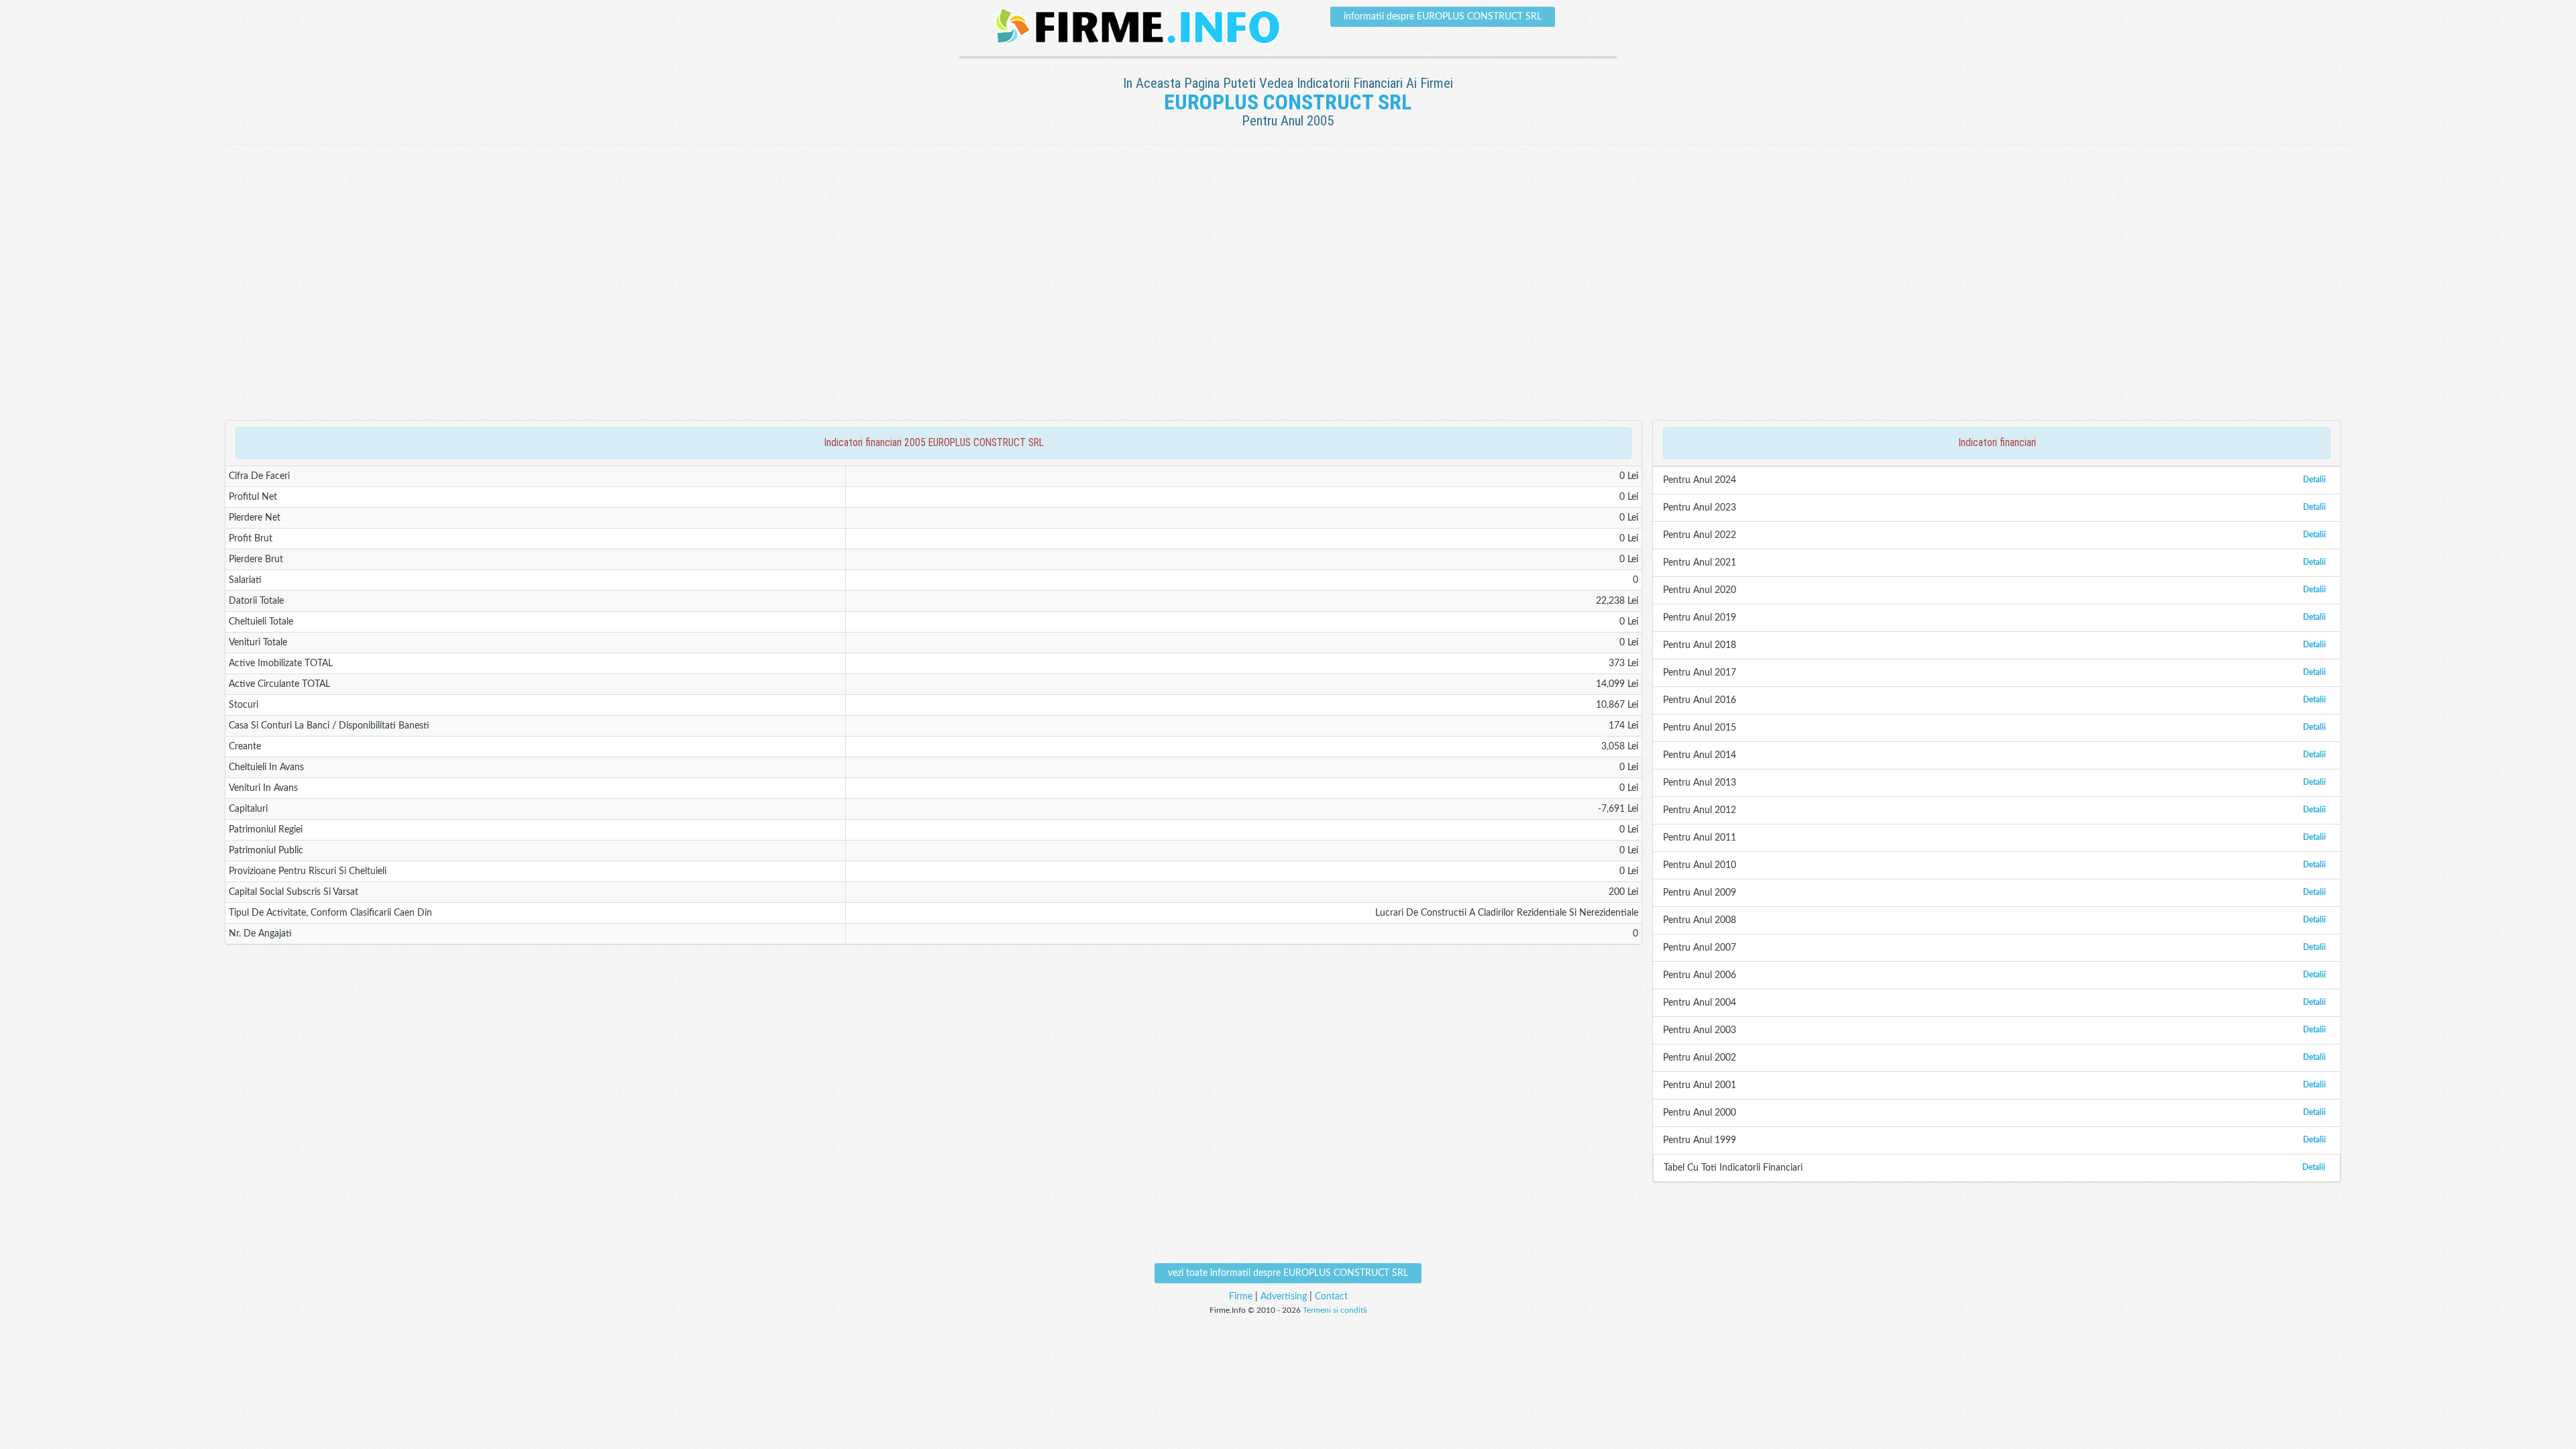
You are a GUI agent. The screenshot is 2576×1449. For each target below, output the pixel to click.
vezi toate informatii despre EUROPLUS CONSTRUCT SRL (1288, 1273)
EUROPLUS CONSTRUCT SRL (1288, 102)
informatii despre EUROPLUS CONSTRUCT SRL (1443, 17)
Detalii (2314, 480)
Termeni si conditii (1335, 1310)
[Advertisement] (1288, 189)
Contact (1331, 1297)
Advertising (1284, 1297)
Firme (1241, 1297)
